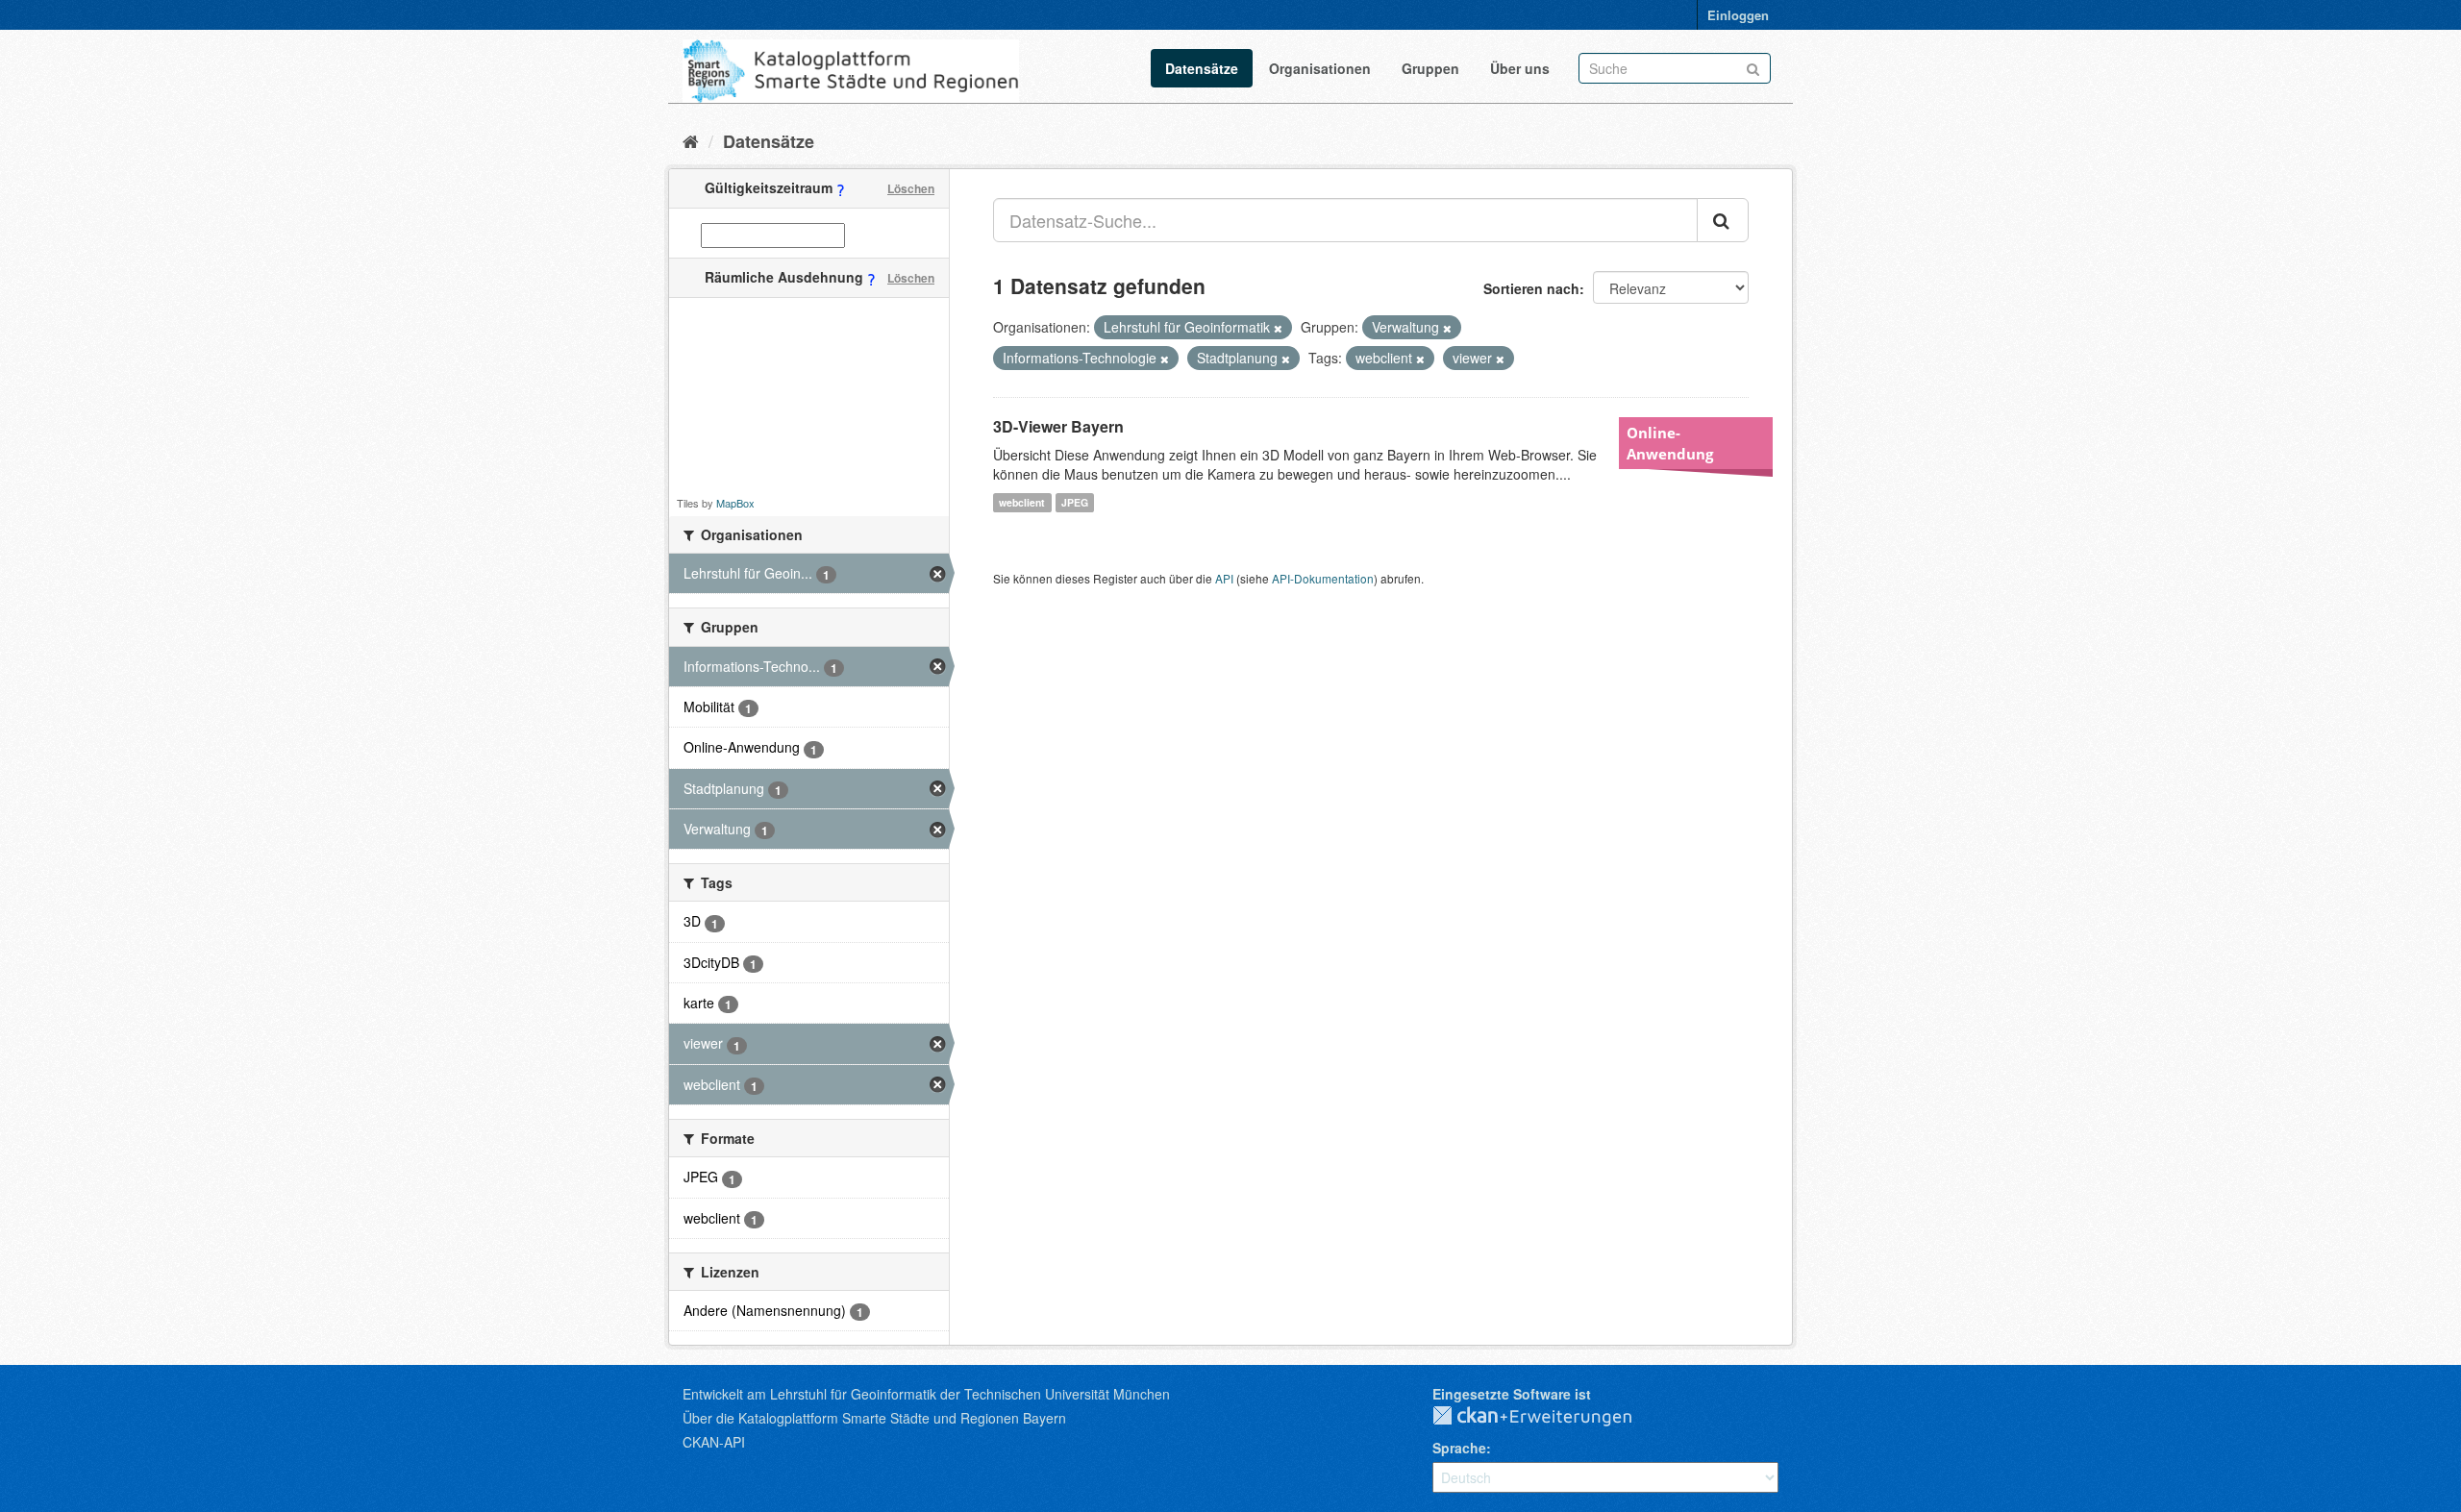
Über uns (1520, 68)
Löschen (911, 188)
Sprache (1459, 1448)
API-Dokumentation (1323, 578)
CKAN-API (714, 1442)
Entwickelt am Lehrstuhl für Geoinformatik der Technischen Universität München (926, 1394)
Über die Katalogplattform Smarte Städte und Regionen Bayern (874, 1418)
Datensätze (1202, 68)
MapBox (735, 503)
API (1224, 578)
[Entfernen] (1278, 328)
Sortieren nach (1531, 288)
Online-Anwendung (1670, 443)
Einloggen (1738, 15)
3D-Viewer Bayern (1058, 426)
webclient (1022, 502)
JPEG (1075, 502)
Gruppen (1430, 68)
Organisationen (1320, 68)
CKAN (1548, 1417)
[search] (1723, 220)
